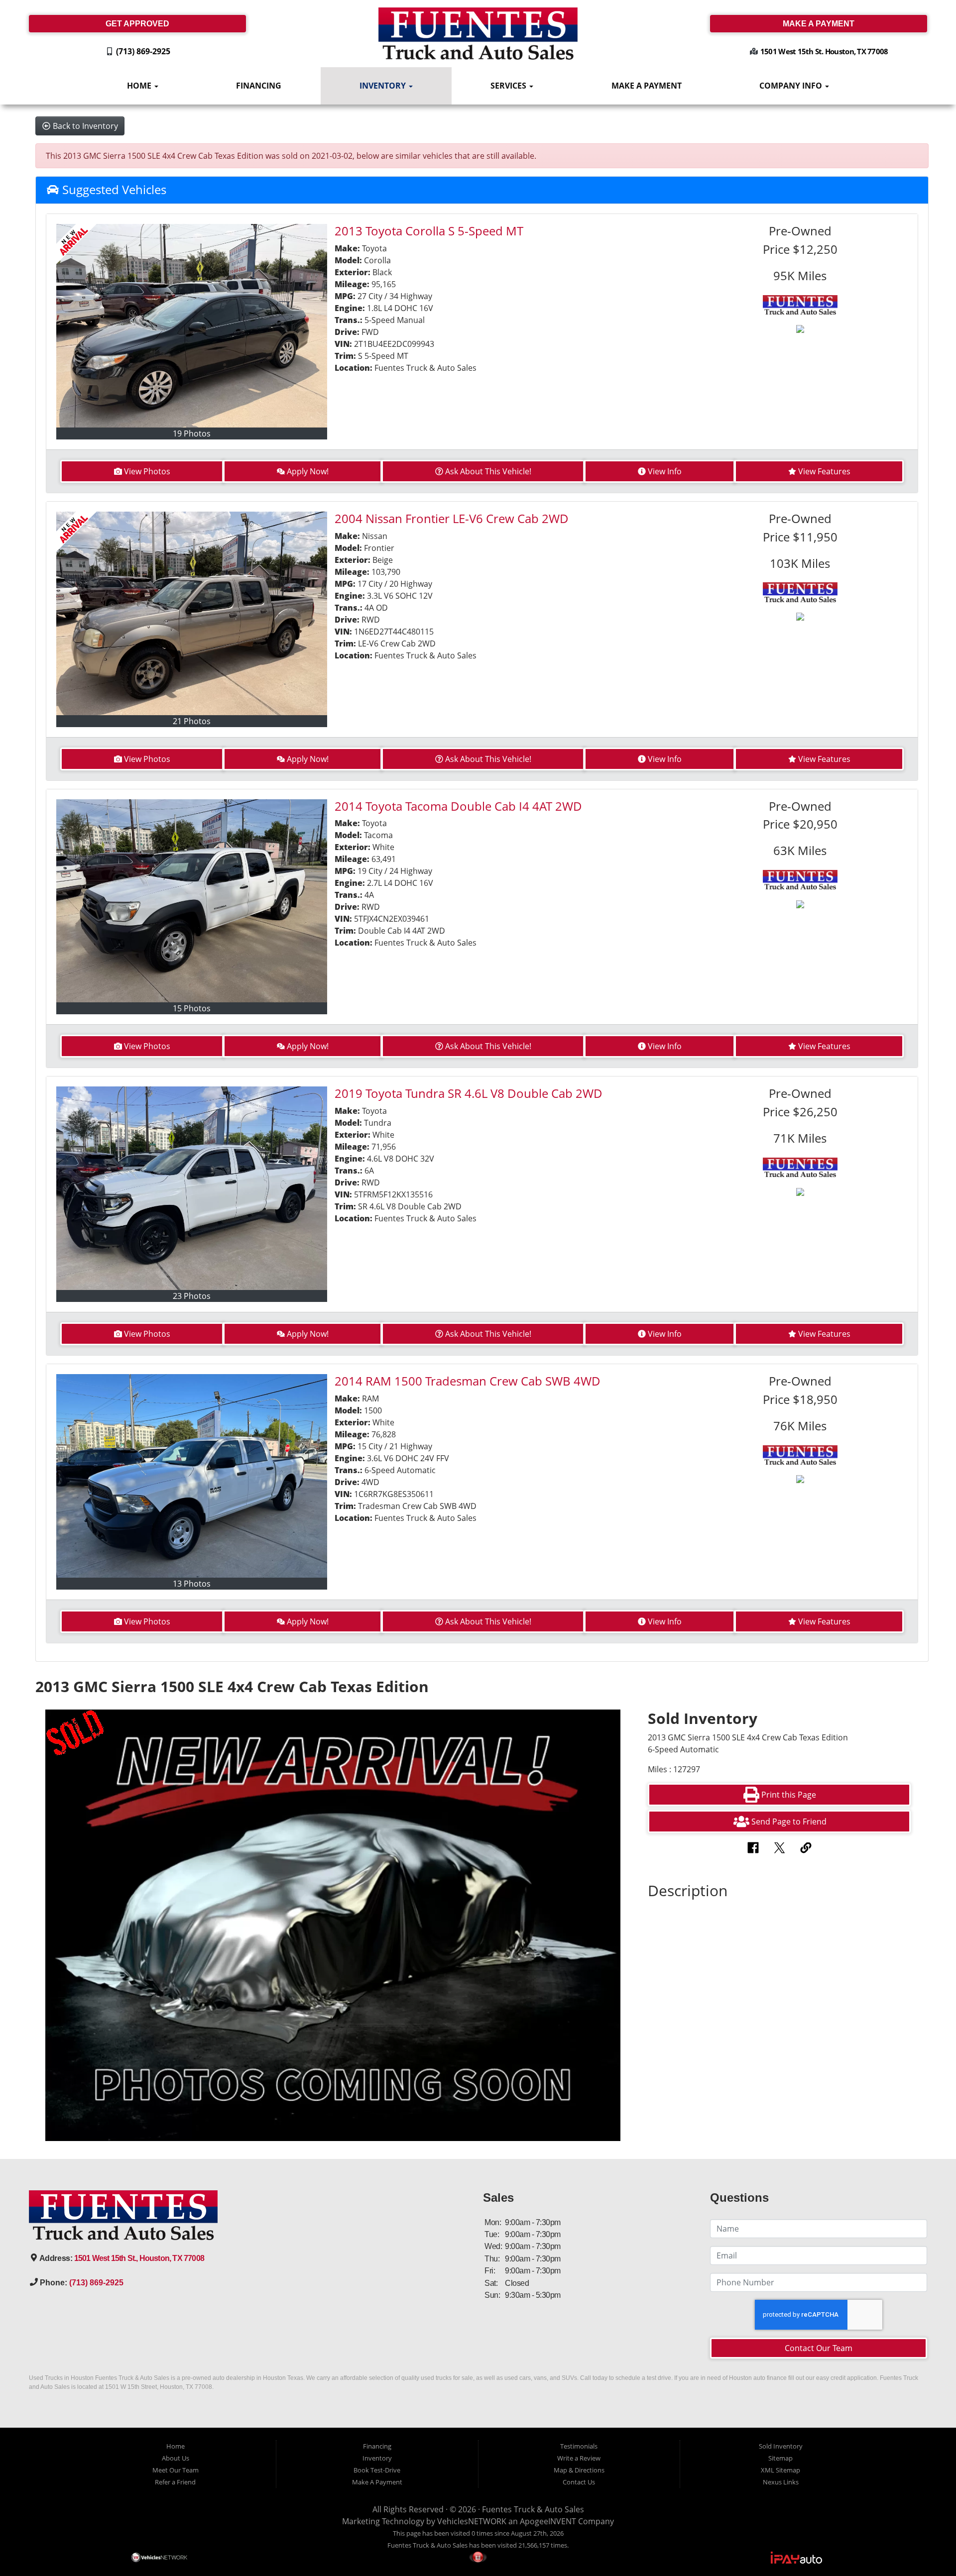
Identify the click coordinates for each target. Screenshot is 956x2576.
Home (140, 86)
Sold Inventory (781, 2446)
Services (509, 86)
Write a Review (579, 2458)
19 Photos (192, 433)
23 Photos (192, 1296)
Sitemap (780, 2458)
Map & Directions (579, 2470)
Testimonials (579, 2446)
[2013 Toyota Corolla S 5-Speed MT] (192, 326)
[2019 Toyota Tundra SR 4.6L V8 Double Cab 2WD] (192, 1188)
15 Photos (192, 1008)
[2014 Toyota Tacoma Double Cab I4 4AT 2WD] (192, 901)
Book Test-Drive (377, 2470)
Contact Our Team (819, 2348)
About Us (176, 2458)
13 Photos (192, 1584)
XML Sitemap (780, 2470)
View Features (824, 471)
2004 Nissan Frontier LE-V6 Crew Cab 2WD (452, 518)
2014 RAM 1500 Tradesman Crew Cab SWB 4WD (468, 1381)
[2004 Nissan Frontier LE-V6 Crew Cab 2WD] (192, 613)
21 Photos (192, 721)
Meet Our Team (176, 2470)
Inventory (384, 86)
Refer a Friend (175, 2482)
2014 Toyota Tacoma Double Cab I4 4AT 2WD (458, 806)
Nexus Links (781, 2482)
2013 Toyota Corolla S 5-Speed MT (429, 231)
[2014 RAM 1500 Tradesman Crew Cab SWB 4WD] (192, 1476)
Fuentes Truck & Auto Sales (533, 2509)
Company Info (792, 86)
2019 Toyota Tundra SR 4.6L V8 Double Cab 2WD (469, 1093)
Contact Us (579, 2482)
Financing (259, 86)
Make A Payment (647, 86)
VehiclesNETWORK (472, 2521)
